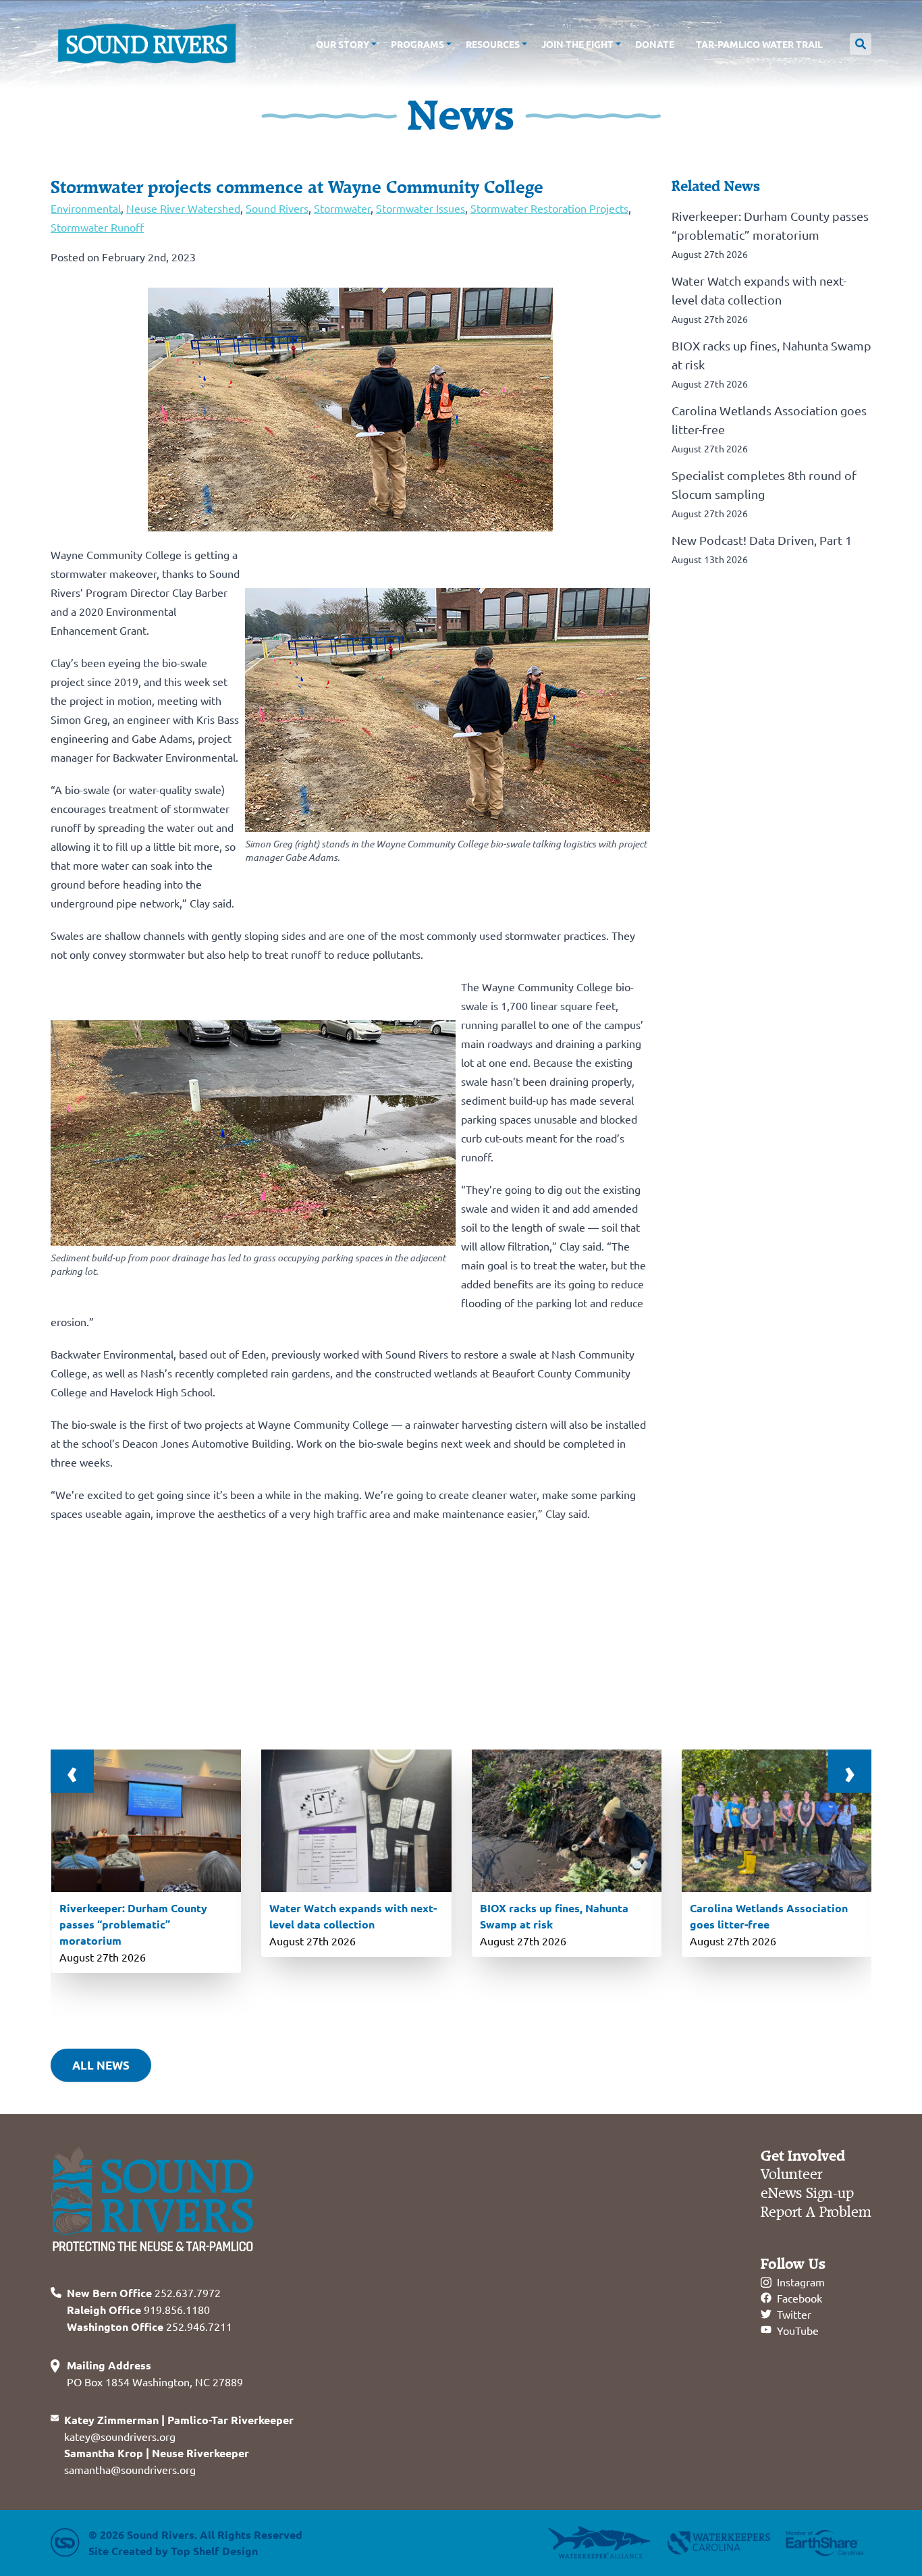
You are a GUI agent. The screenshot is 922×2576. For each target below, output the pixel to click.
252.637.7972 (144, 2292)
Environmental (86, 208)
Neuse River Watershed (183, 208)
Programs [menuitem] (417, 44)
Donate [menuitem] (655, 44)
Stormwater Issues (421, 208)
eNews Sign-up (807, 2193)
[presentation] (72, 1771)
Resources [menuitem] (493, 44)
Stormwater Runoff (97, 227)
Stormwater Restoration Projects (549, 208)
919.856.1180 (138, 2309)
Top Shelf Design (214, 2551)
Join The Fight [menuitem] (577, 44)
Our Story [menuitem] (343, 44)
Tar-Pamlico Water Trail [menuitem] (759, 44)
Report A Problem (816, 2212)
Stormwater (342, 208)
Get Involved (803, 2156)
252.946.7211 (150, 2326)
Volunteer (791, 2175)
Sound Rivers (277, 208)
